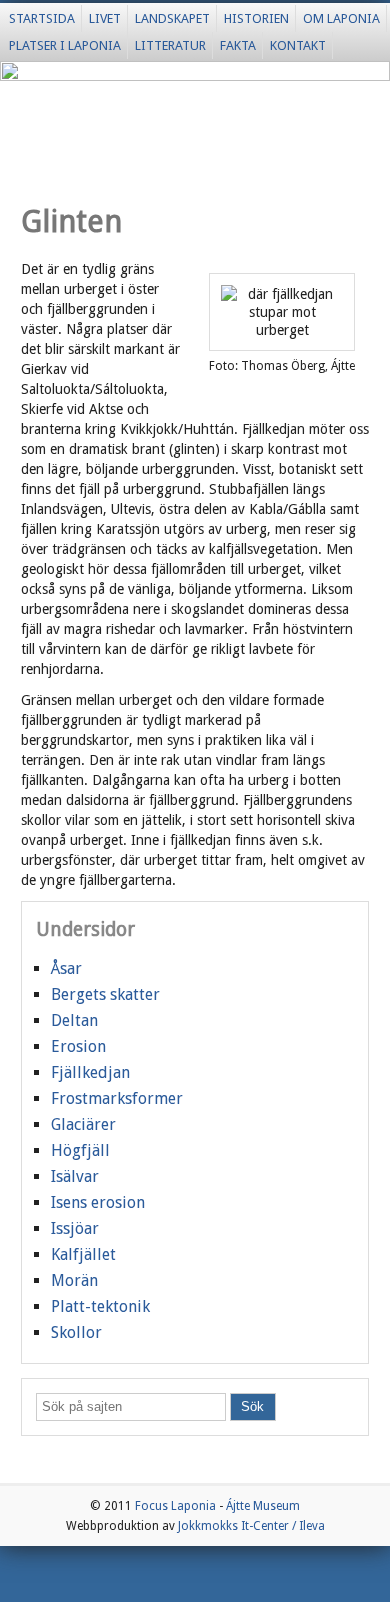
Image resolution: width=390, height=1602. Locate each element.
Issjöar (75, 1228)
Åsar (66, 968)
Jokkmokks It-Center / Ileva (251, 1526)
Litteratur (170, 45)
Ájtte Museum (263, 1506)
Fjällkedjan (90, 1072)
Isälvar (75, 1176)
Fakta (238, 45)
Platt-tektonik (100, 1306)
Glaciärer (83, 1124)
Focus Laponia (175, 1506)
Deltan (74, 1020)
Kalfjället (83, 1254)
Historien (256, 18)
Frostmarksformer (117, 1098)
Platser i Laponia (65, 45)
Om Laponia (341, 18)
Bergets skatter (105, 994)
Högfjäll (80, 1150)
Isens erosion (98, 1202)
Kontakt (298, 45)
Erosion (78, 1046)
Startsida (42, 18)
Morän (74, 1280)
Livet (105, 18)
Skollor (76, 1332)
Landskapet (172, 18)
